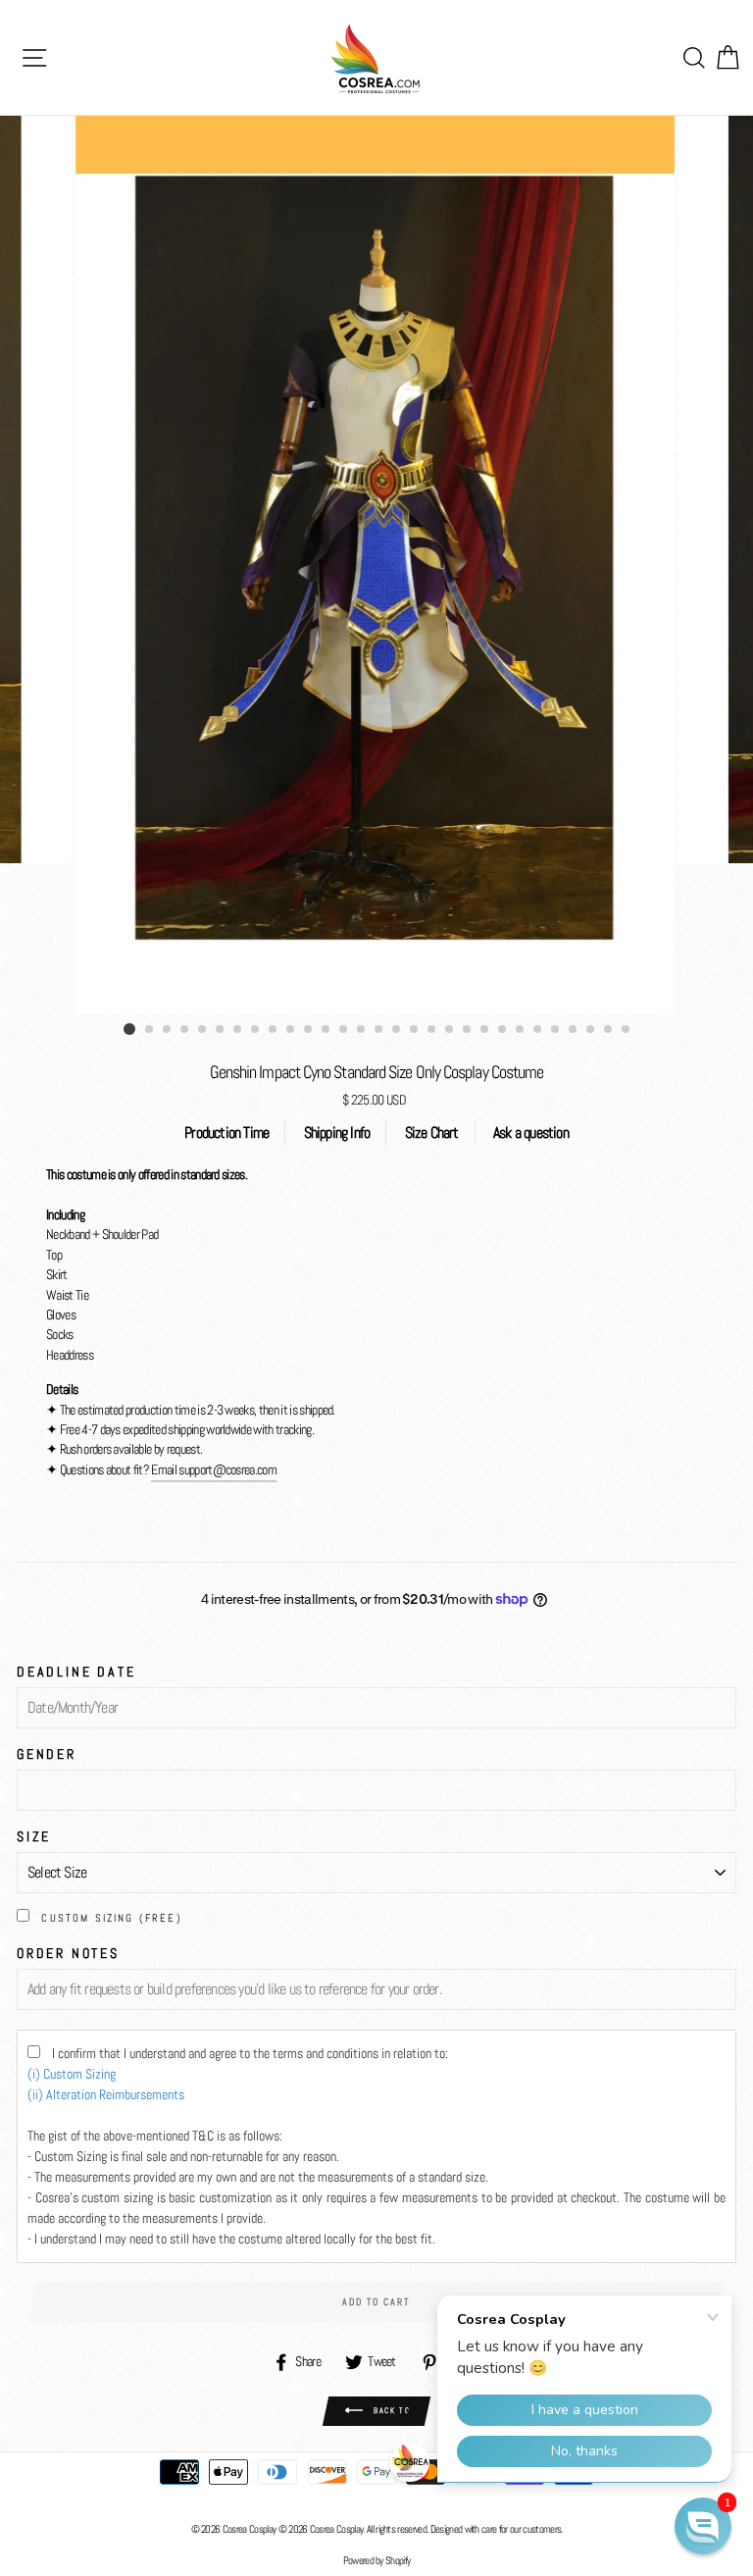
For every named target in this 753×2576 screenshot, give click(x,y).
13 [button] (344, 1030)
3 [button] (168, 1030)
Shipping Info (337, 1133)
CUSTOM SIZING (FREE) (112, 1918)
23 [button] (521, 1030)
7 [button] (238, 1030)
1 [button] (129, 1029)
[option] (377, 565)
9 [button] (274, 1030)
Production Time (226, 1133)
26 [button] (574, 1030)
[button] (703, 2526)
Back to (391, 2410)
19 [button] (450, 1030)
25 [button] (556, 1030)
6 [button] (221, 1030)
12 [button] (326, 1030)
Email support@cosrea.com (214, 1470)
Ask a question (531, 1133)
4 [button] (185, 1030)
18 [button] (432, 1030)
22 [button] (503, 1030)
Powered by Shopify (377, 2560)
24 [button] (538, 1030)
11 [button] (309, 1030)
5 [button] (203, 1030)
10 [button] (291, 1030)
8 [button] (256, 1030)
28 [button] (609, 1030)
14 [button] (362, 1030)
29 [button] (627, 1030)
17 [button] (415, 1030)
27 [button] (591, 1030)
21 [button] (485, 1030)
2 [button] (150, 1030)
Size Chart (432, 1133)
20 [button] (468, 1030)
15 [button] (379, 1030)
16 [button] (397, 1030)
